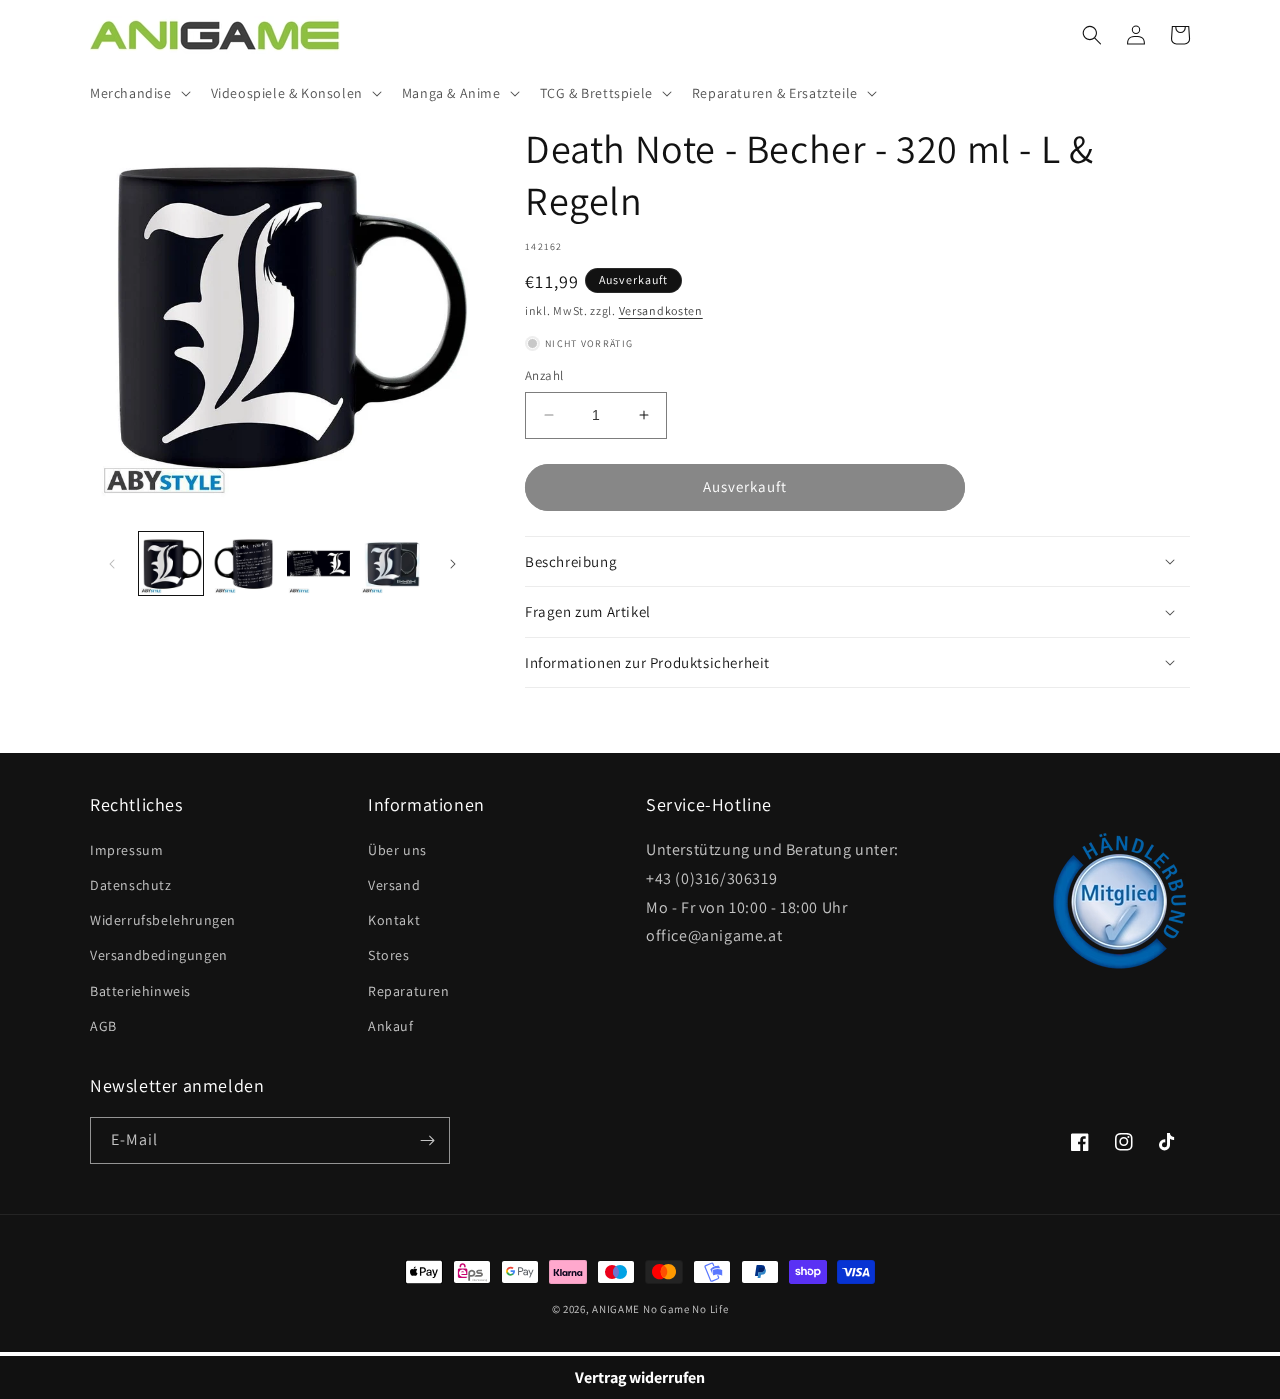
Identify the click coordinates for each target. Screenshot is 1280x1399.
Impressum (126, 850)
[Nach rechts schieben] (453, 564)
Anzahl (544, 375)
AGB (103, 1026)
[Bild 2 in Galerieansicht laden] (245, 564)
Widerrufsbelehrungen (163, 920)
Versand (394, 885)
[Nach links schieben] (112, 564)
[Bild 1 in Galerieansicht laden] (171, 564)
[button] (138, 93)
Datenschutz (131, 885)
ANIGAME (616, 1309)
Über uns (397, 850)
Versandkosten (661, 310)
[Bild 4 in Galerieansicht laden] (392, 564)
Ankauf (391, 1026)
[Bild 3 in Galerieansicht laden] (319, 564)
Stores (389, 955)
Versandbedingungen (159, 955)
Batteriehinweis (140, 991)
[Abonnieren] (427, 1140)
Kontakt (394, 920)
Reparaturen (409, 991)
